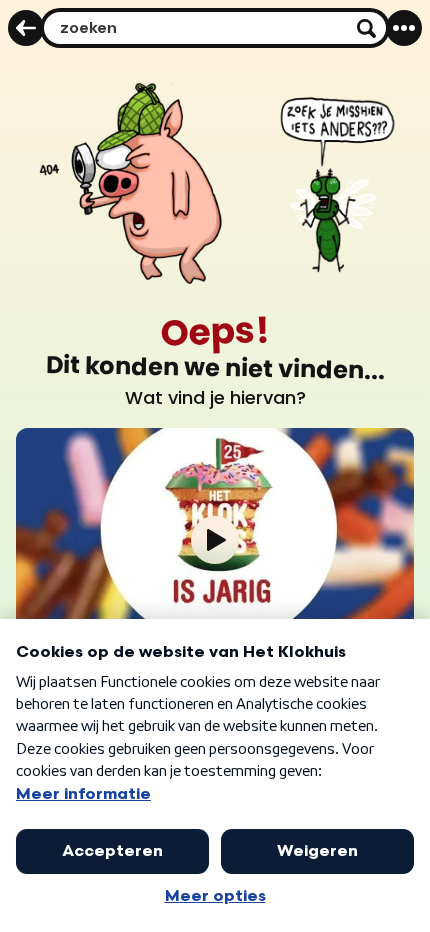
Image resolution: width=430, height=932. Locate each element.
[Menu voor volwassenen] (404, 28)
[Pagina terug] (26, 28)
